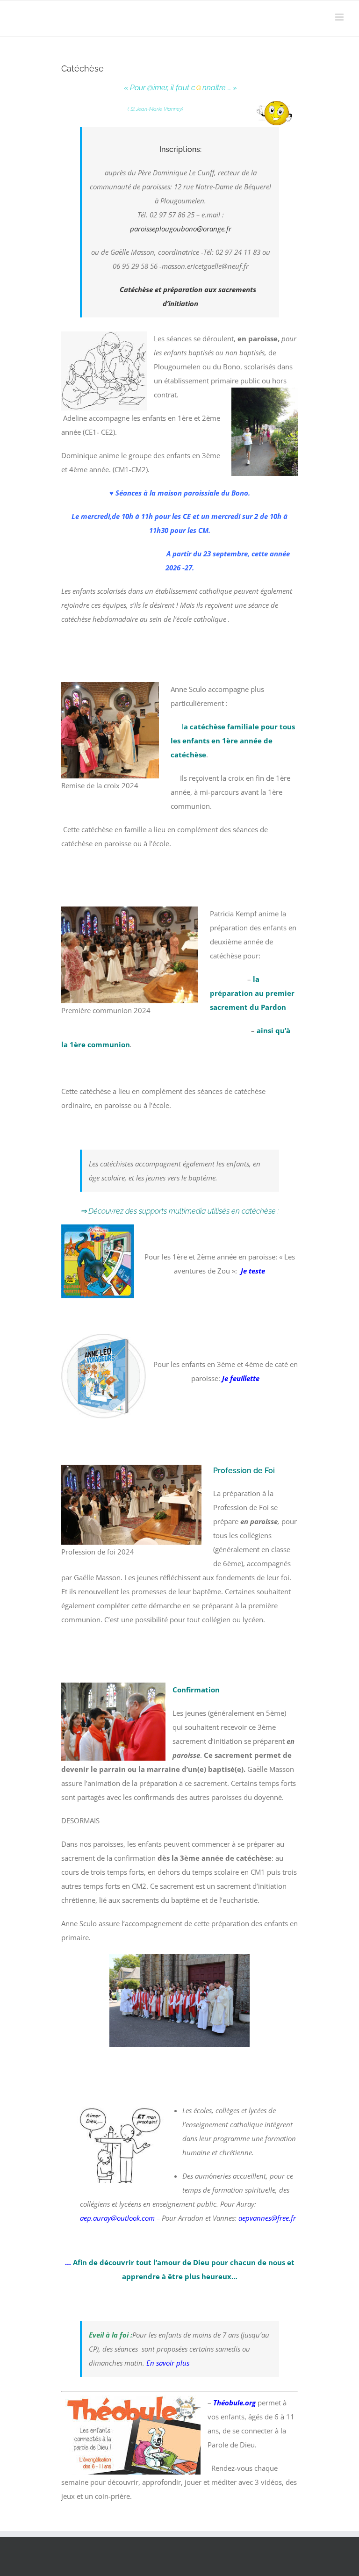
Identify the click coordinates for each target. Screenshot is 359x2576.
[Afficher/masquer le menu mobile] (340, 17)
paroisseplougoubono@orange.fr (181, 229)
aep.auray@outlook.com (117, 2218)
